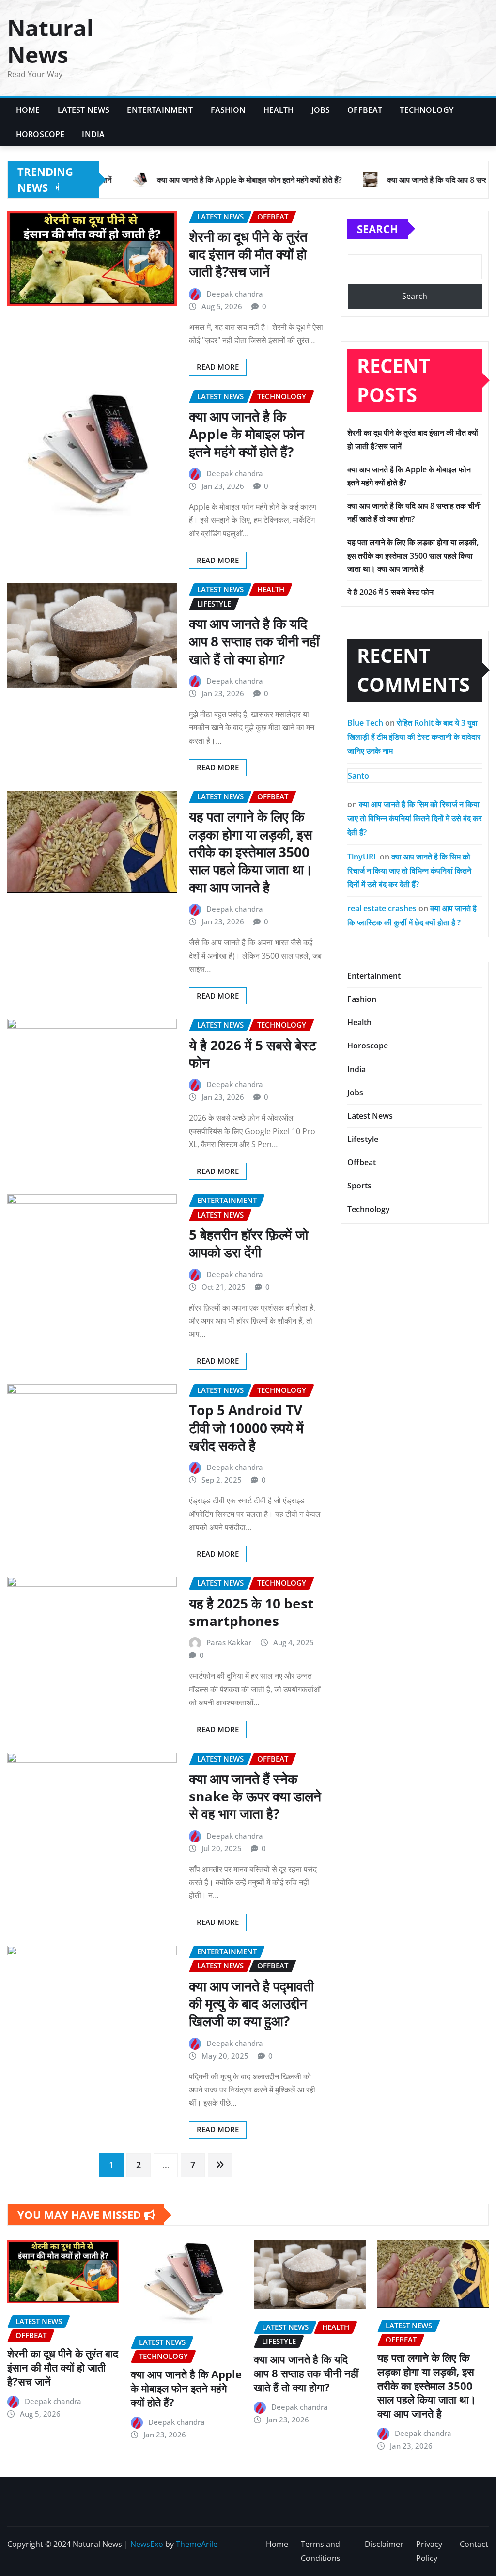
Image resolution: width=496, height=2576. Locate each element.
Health (279, 110)
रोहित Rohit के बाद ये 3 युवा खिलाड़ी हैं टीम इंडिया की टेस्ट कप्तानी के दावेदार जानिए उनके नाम (414, 737)
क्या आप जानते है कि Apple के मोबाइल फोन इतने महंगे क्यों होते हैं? (247, 434)
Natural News (50, 41)
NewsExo (147, 2544)
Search (378, 229)
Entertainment (160, 110)
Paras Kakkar (229, 1642)
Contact (474, 2544)
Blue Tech (365, 723)
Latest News (84, 110)
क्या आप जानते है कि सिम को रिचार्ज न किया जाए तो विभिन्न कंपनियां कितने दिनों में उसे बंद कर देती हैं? (415, 818)
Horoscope (40, 134)
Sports (359, 1186)
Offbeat (365, 110)
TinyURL (363, 857)
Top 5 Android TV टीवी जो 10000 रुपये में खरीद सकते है (246, 1428)
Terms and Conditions (321, 2551)
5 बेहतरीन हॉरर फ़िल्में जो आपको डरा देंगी (248, 1243)
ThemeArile (197, 2544)
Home (28, 110)
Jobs (321, 110)
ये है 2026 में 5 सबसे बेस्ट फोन (253, 1054)
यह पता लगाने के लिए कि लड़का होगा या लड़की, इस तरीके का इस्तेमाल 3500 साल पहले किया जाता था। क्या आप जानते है (251, 852)
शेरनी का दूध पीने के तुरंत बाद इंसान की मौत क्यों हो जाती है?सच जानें (248, 254)
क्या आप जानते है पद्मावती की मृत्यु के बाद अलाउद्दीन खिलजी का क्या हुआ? (251, 2004)
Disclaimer (384, 2544)
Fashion (228, 110)
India (93, 134)
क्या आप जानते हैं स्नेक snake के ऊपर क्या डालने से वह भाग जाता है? (255, 1796)
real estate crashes (382, 908)
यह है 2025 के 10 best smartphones (251, 1612)
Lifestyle (363, 1139)
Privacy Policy (429, 2551)
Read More (218, 367)
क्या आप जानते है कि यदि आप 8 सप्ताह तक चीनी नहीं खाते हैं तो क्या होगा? (254, 641)
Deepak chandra (235, 294)
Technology (426, 110)
